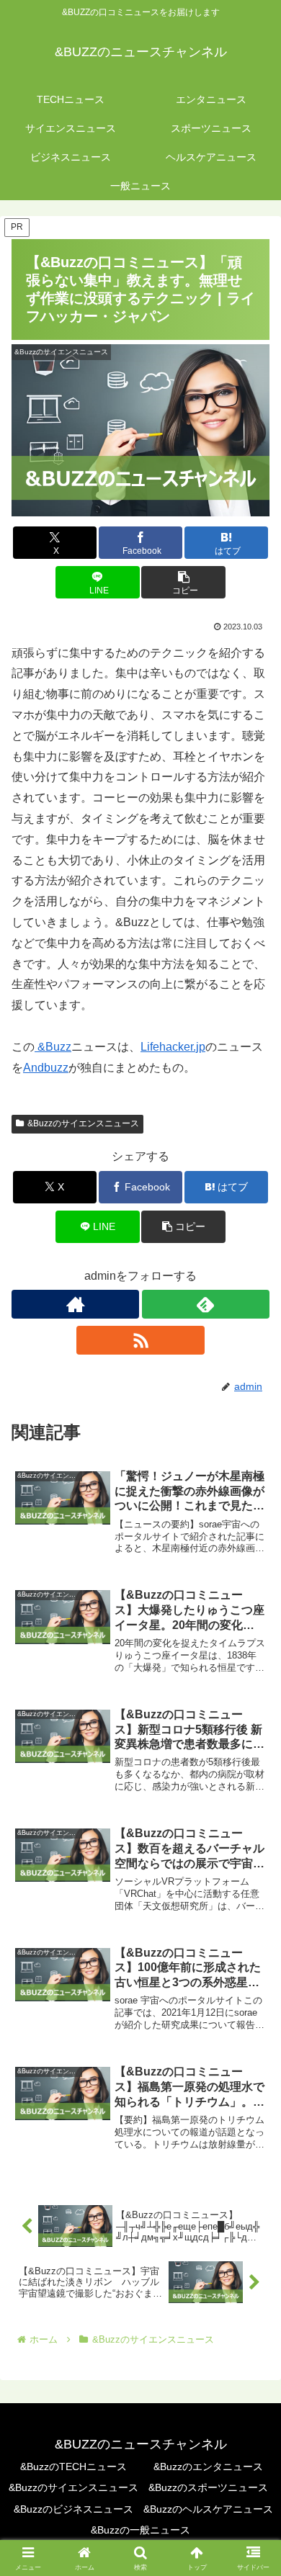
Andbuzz (46, 1068)
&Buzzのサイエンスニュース (83, 1123)
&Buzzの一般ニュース (140, 2530)
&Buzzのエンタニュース (208, 2467)
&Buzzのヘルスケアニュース (208, 2509)
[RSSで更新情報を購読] (140, 1340)
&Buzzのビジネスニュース (73, 2509)
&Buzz (53, 1047)
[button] (183, 582)
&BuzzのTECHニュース (73, 2467)
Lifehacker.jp (173, 1047)
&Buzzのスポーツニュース (208, 2487)
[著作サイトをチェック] (75, 1304)
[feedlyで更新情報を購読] (206, 1304)
